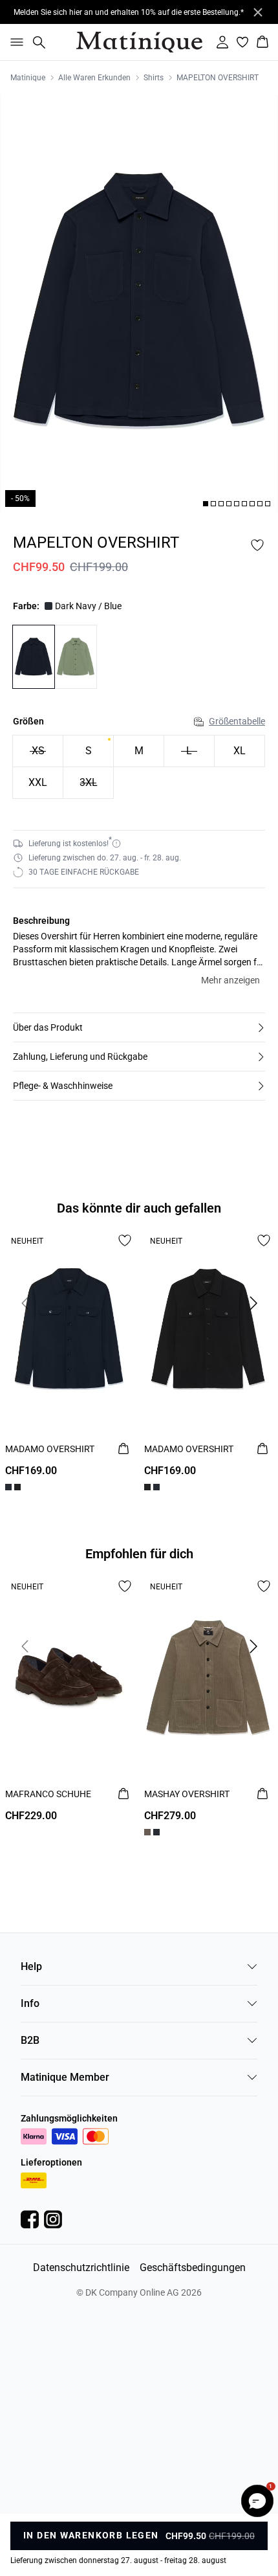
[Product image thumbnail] (206, 504)
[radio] (88, 751)
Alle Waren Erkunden (94, 78)
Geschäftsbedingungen (193, 2268)
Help (31, 1966)
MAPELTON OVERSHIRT (218, 78)
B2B (30, 2040)
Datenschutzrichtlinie (81, 2268)
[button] (139, 1027)
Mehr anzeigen (230, 980)
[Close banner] (258, 12)
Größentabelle (237, 721)
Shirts (154, 78)
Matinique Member (65, 2077)
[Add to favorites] (257, 545)
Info (30, 2003)
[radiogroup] (139, 767)
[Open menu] (14, 42)
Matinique (28, 78)
